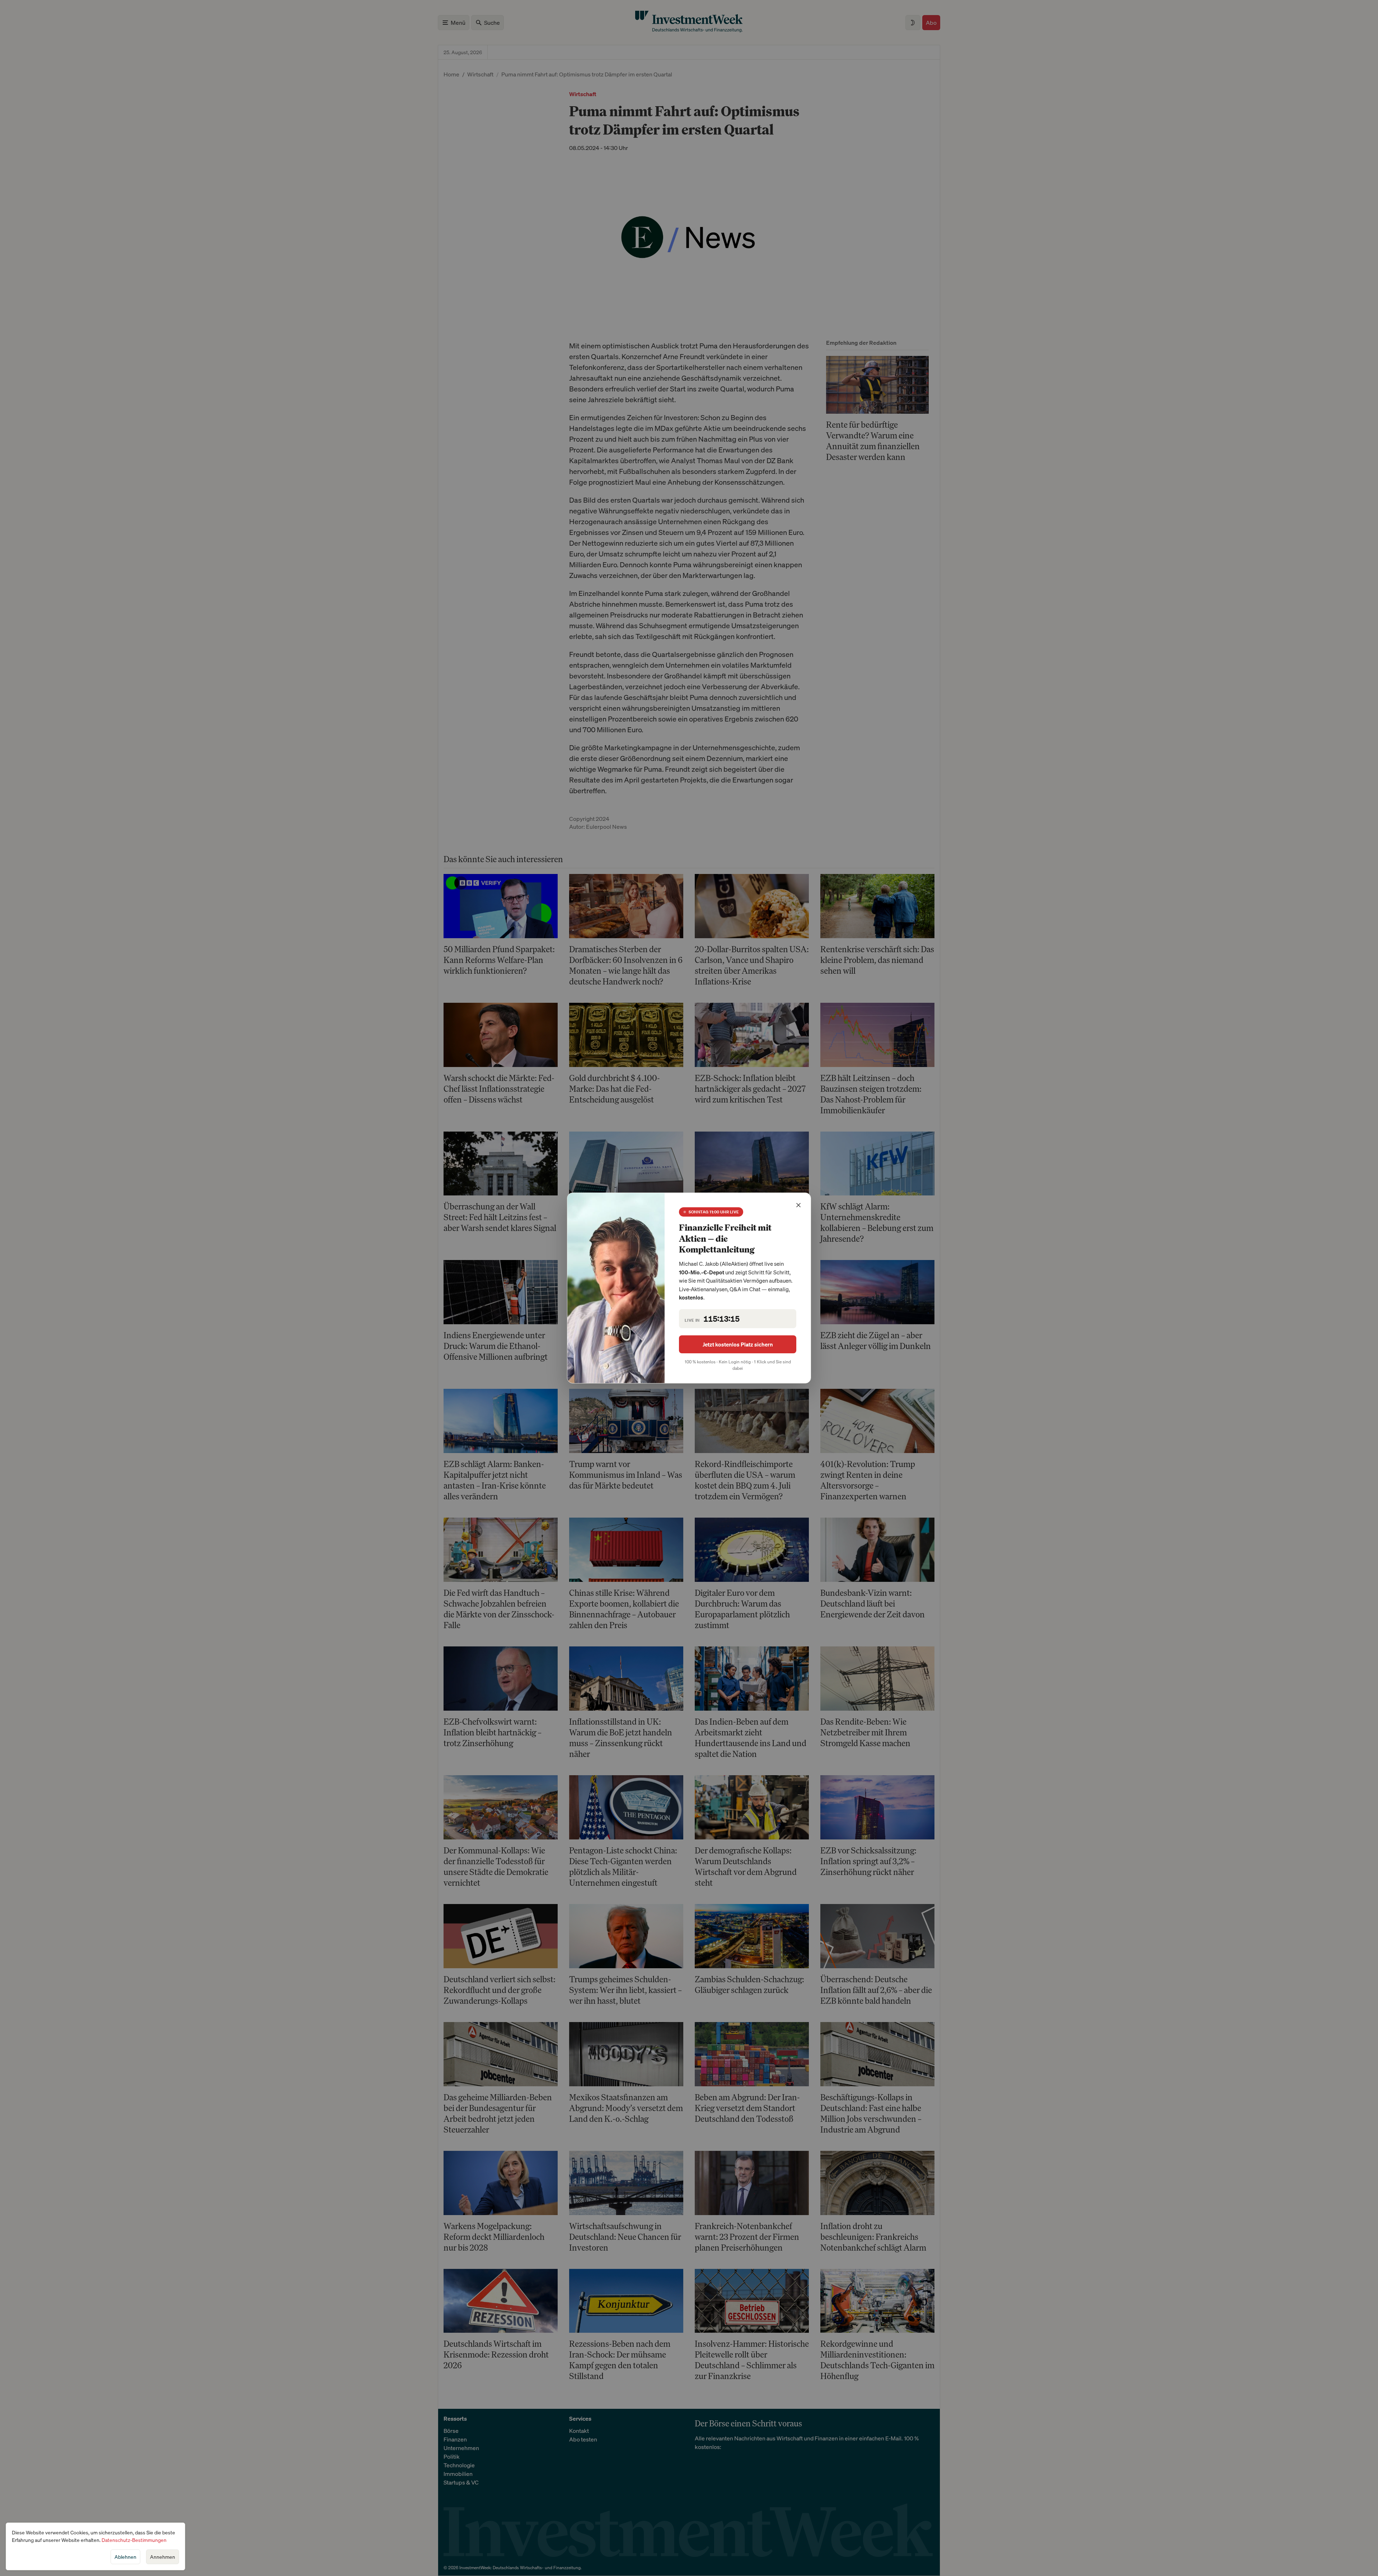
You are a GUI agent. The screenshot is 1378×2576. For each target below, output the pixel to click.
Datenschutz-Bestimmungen (134, 2540)
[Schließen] (798, 1205)
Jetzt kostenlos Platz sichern (738, 1344)
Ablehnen (125, 2557)
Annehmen (163, 2557)
